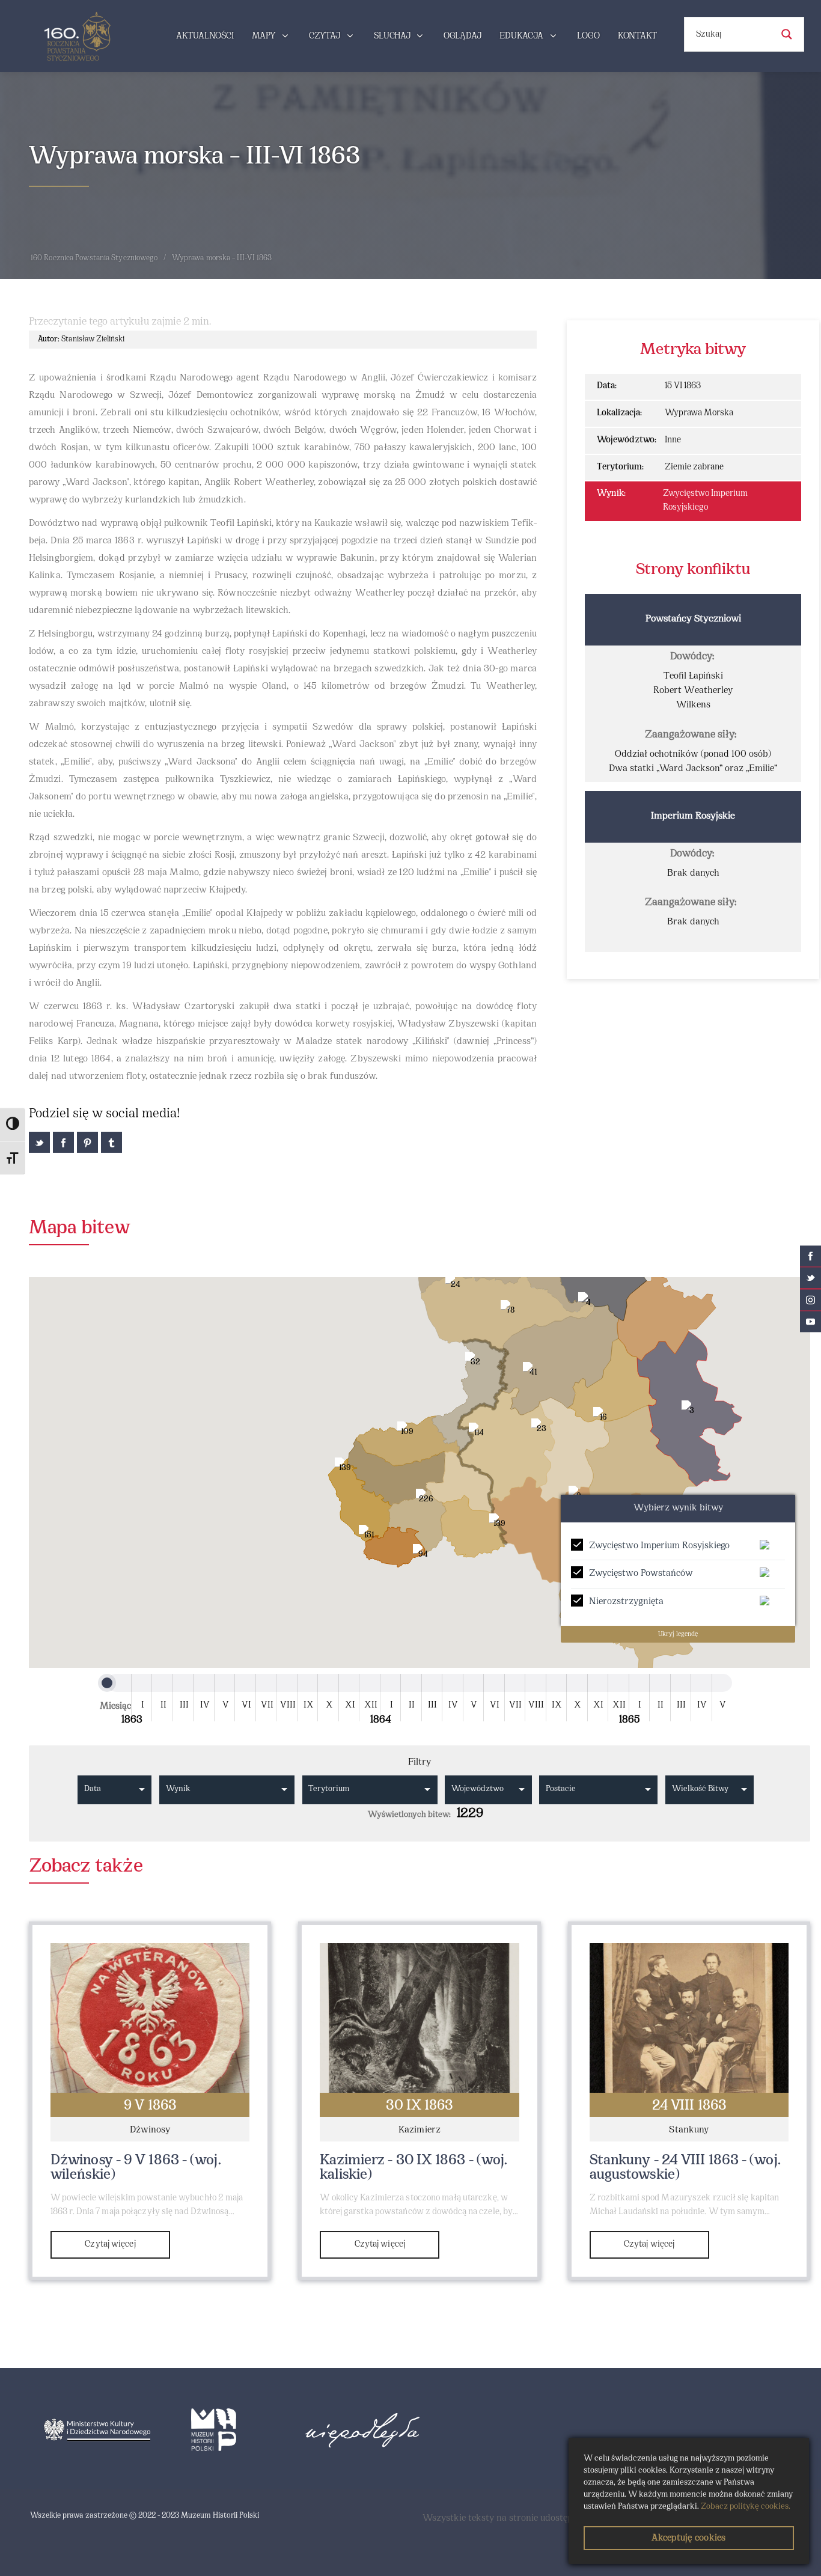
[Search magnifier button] (787, 34)
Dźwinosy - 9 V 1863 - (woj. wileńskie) (136, 2168)
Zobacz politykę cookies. (746, 2507)
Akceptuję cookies (688, 2538)
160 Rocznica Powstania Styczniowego (94, 258)
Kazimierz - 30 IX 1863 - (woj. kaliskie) (414, 2168)
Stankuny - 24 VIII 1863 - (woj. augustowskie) (685, 2168)
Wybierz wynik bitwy (678, 1508)
